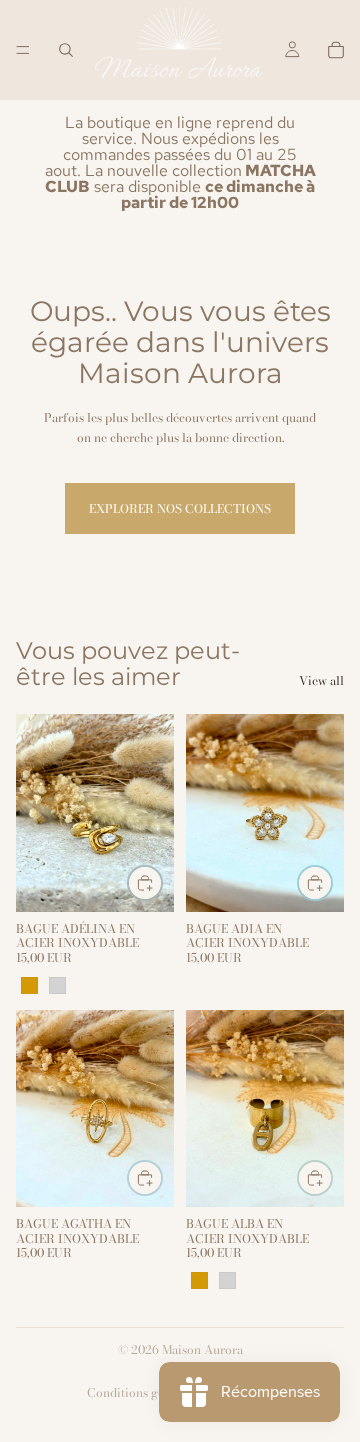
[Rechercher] (66, 50)
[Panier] (336, 50)
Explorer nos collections (180, 508)
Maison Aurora (202, 1349)
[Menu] (23, 50)
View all (321, 680)
